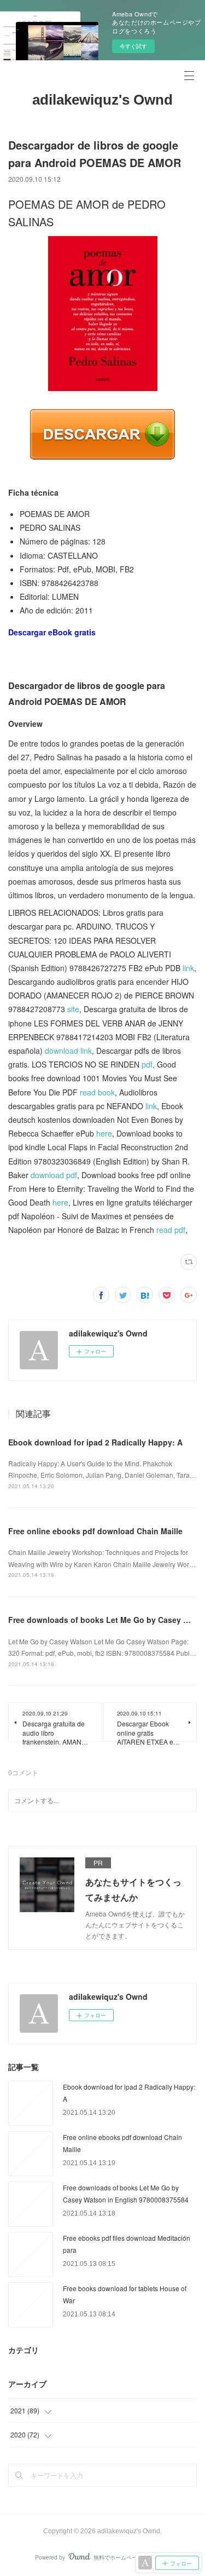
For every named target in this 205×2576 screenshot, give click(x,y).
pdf (147, 1064)
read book (97, 1092)
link (188, 968)
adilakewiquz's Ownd (102, 100)
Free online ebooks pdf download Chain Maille (95, 1531)
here (104, 1133)
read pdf (171, 1230)
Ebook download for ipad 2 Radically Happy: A (95, 1442)
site (73, 1009)
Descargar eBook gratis (52, 632)
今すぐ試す (133, 46)
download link (68, 1051)
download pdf (54, 1175)
